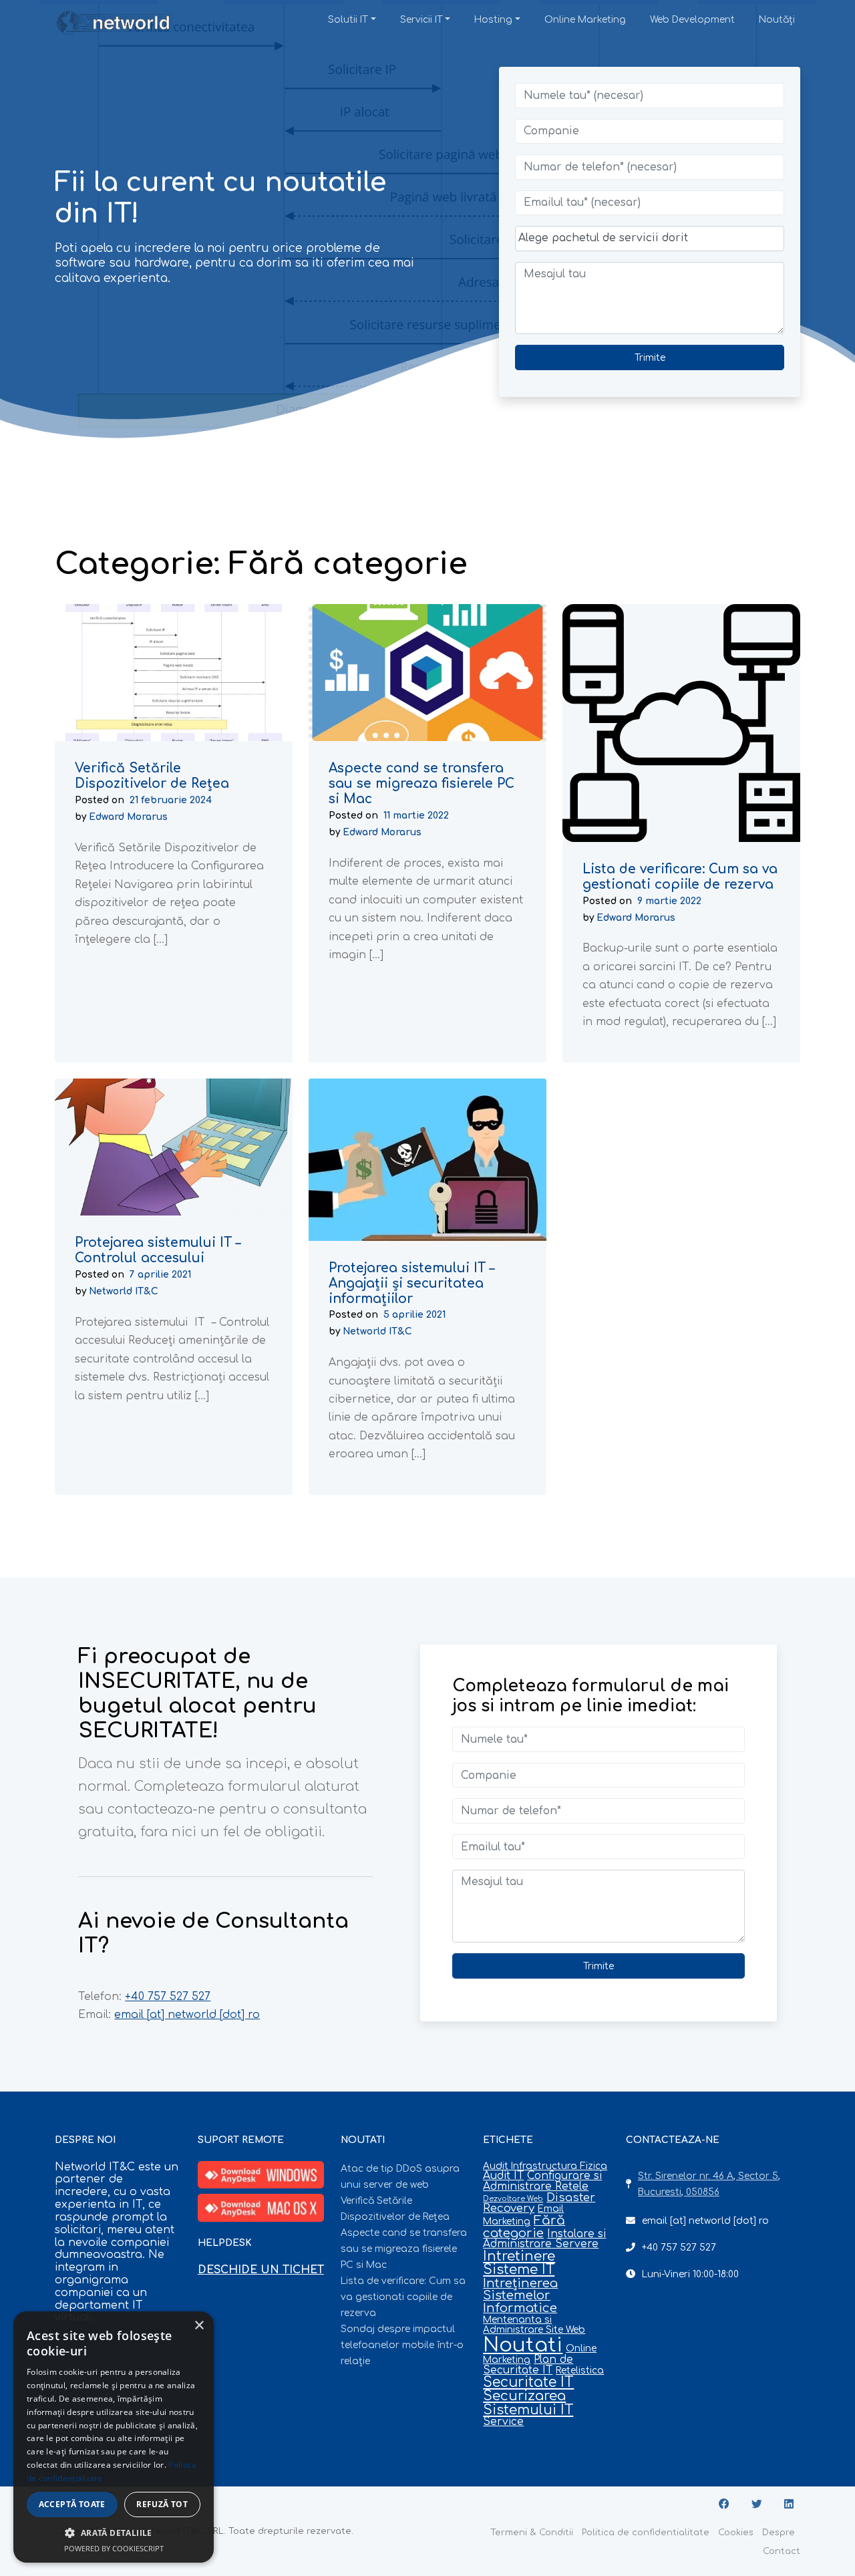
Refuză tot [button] (162, 2504)
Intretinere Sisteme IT (519, 2263)
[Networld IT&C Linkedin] (789, 2505)
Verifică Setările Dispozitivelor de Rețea (152, 776)
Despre (779, 2533)
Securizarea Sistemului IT (528, 2403)
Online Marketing (585, 20)
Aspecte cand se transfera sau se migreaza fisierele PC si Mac (421, 784)
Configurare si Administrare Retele (542, 2181)
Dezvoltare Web (513, 2199)
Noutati (523, 2345)
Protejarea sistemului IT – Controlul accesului (158, 1251)
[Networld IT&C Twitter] (757, 2505)
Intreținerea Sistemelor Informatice (520, 2296)
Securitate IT (528, 2383)
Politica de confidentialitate (646, 2533)
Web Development (692, 20)
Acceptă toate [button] (72, 2504)
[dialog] (114, 2437)
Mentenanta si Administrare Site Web (534, 2325)
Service (503, 2422)
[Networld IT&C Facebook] (724, 2505)
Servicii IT (421, 20)
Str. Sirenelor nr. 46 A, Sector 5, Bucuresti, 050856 (709, 2184)
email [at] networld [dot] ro (187, 2015)
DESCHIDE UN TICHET (261, 2270)
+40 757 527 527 (168, 1997)
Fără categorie (524, 2227)
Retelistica (580, 2371)
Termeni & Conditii (532, 2533)
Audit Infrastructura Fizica (545, 2166)
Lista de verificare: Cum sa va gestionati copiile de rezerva (680, 877)
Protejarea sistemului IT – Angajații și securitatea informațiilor (411, 1283)
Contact (782, 2551)
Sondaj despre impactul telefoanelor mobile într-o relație (402, 2345)
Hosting (493, 20)
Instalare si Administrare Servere (544, 2239)
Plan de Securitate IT (528, 2365)
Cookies (736, 2533)
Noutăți (777, 20)
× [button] (199, 2326)
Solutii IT (348, 20)
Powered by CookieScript (114, 2548)
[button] (114, 2533)
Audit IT (503, 2176)
